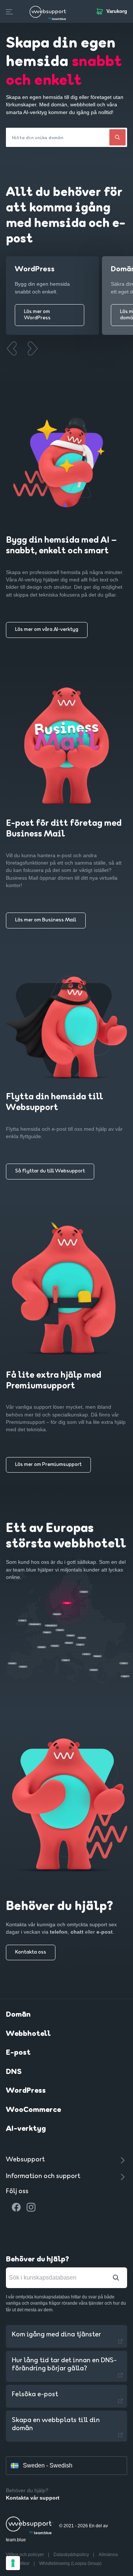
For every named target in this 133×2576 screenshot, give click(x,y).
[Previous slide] (11, 348)
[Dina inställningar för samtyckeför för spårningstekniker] (13, 2563)
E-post (18, 2053)
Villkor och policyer (25, 2555)
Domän (18, 2015)
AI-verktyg (26, 2129)
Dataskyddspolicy (72, 2555)
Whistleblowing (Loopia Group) (70, 2563)
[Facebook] (16, 2207)
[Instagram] (31, 2207)
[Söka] (117, 137)
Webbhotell (28, 2034)
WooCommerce (33, 2110)
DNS (14, 2072)
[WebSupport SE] (48, 11)
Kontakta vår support (33, 2498)
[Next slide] (32, 348)
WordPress (26, 2091)
